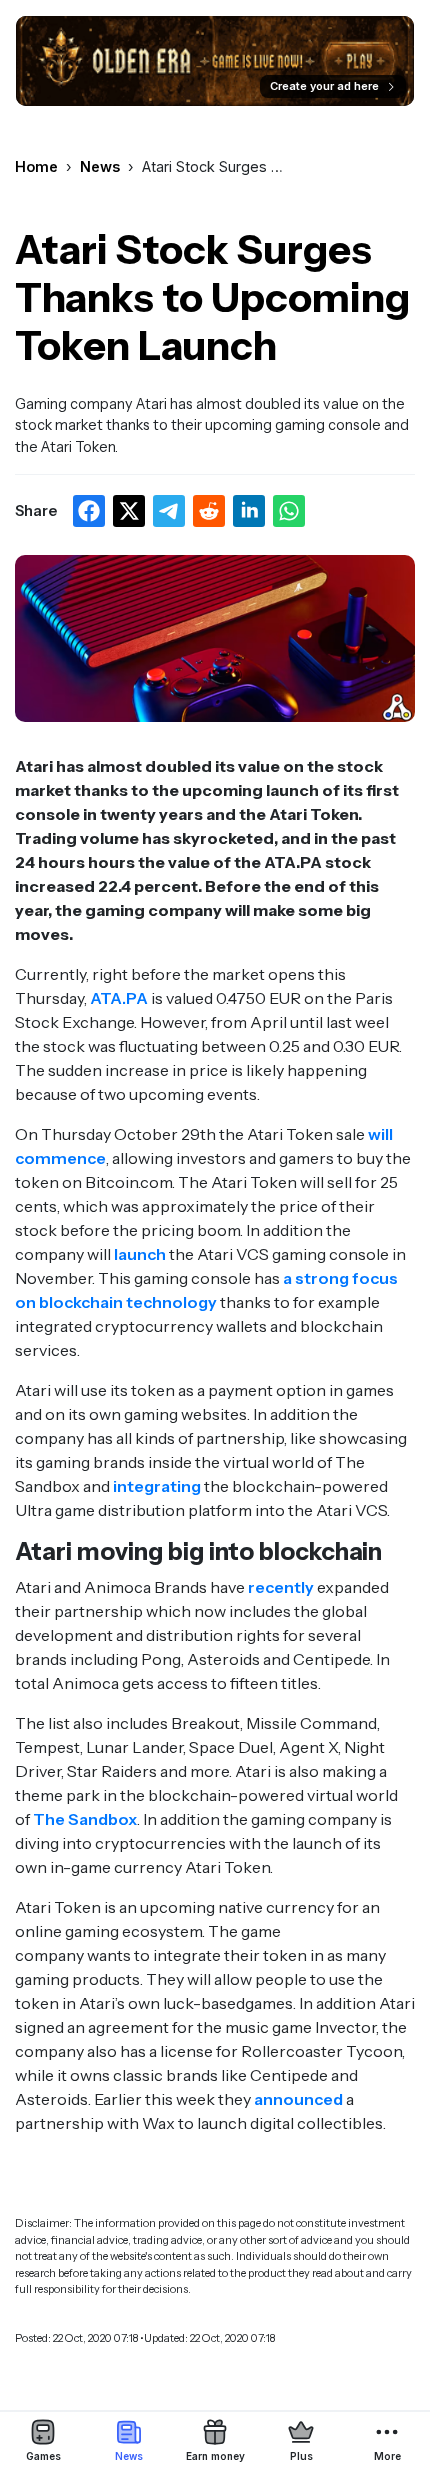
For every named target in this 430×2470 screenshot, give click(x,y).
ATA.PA (119, 998)
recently (281, 1587)
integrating (157, 1486)
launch (140, 1254)
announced (298, 2099)
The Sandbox (85, 1819)
